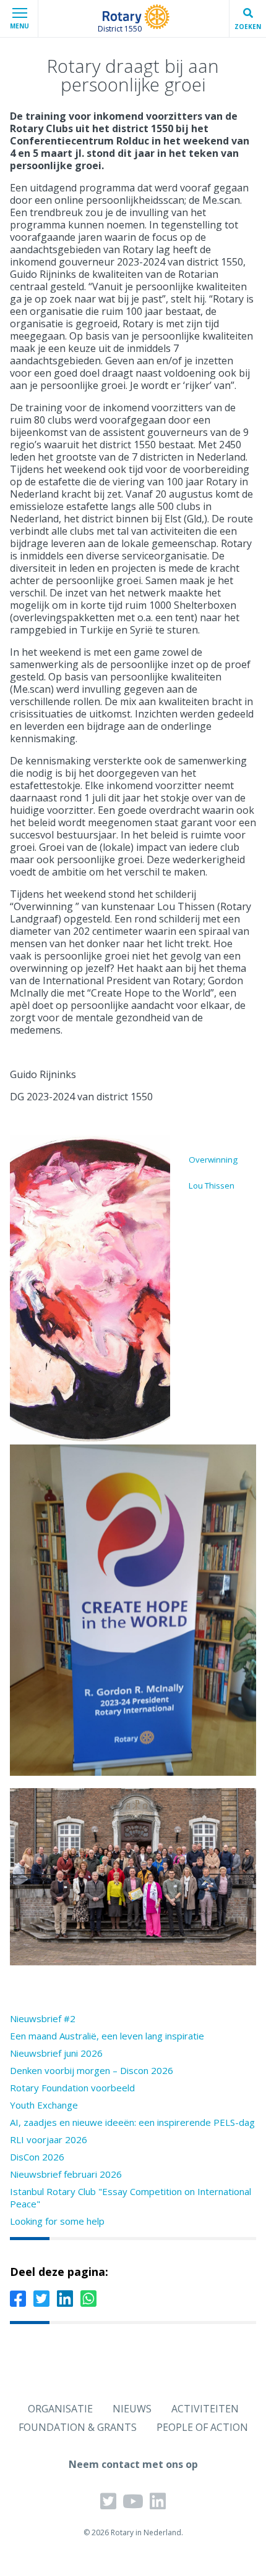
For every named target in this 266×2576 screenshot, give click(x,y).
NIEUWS (132, 2409)
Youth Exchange (44, 2105)
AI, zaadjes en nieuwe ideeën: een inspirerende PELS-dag (132, 2122)
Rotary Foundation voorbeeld (72, 2088)
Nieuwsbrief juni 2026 (56, 2053)
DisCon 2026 (37, 2157)
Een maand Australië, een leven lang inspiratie (107, 2036)
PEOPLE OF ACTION (202, 2427)
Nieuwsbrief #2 (43, 2018)
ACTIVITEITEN (205, 2409)
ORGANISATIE (60, 2409)
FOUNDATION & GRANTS (78, 2427)
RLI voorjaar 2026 (49, 2139)
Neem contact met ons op (133, 2464)
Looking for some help (57, 2221)
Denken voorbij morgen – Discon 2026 (92, 2070)
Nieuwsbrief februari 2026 (66, 2174)
